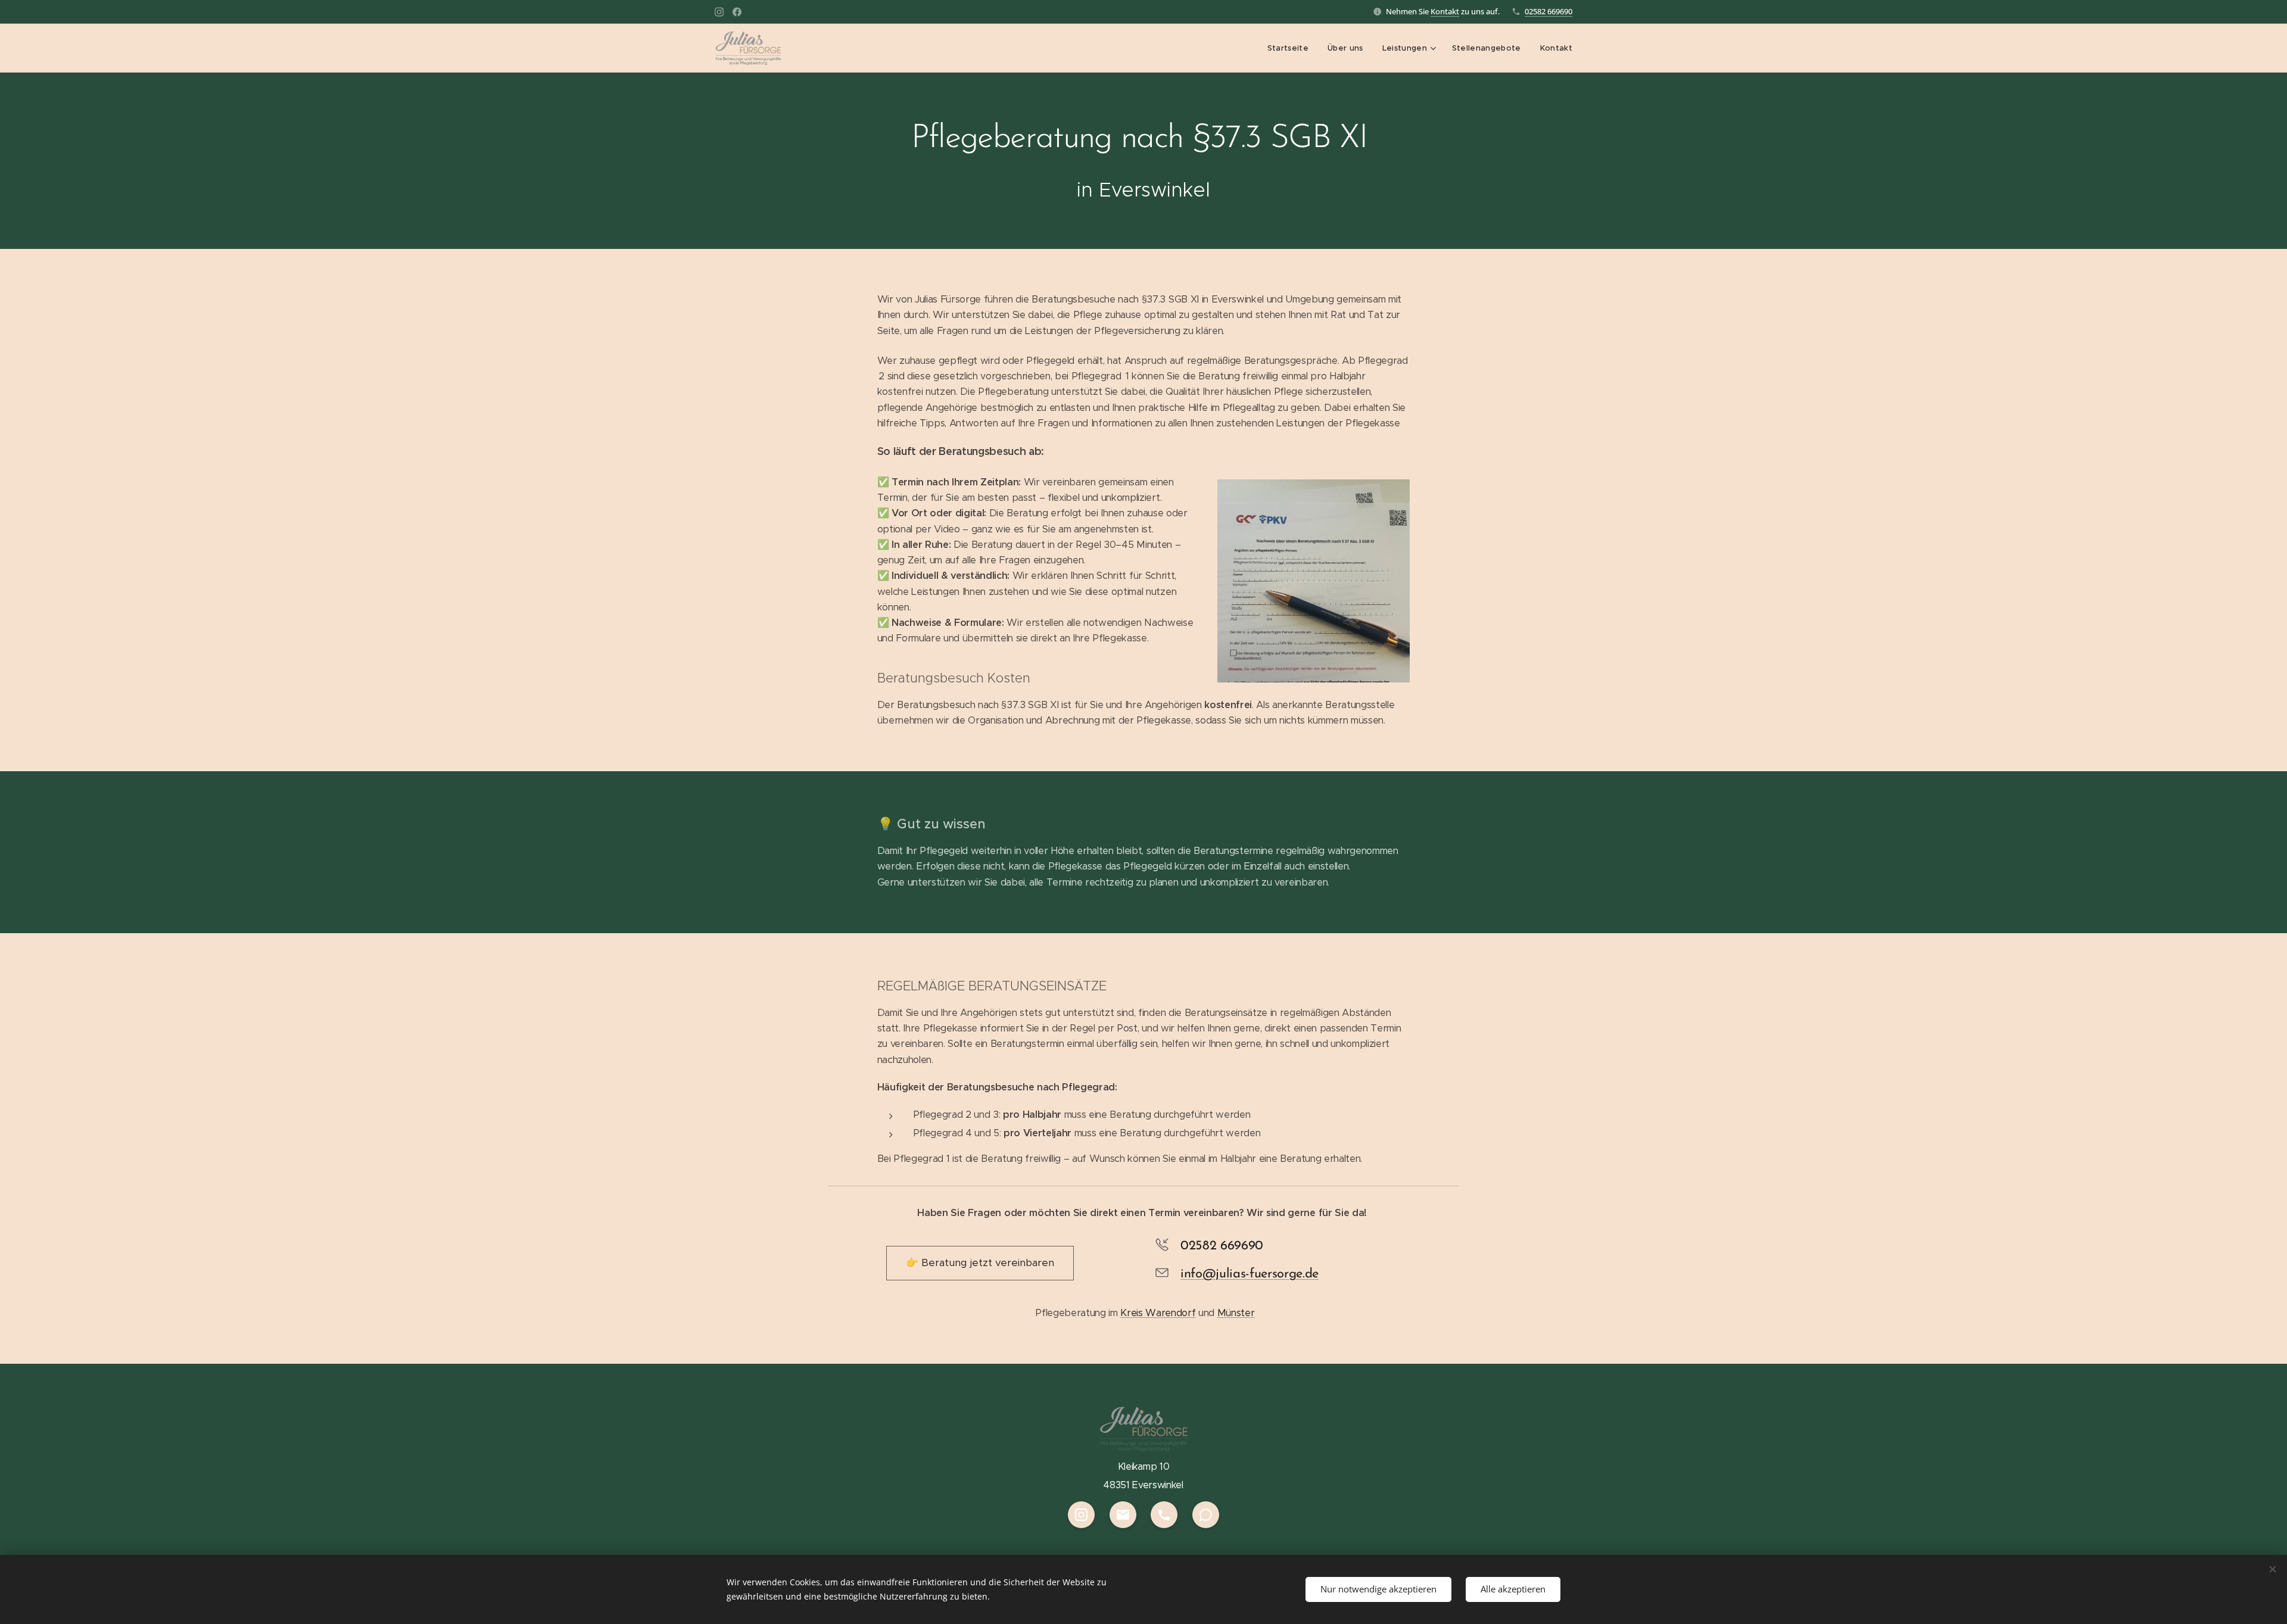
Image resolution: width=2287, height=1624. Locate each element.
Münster (1236, 1313)
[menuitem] (1291, 48)
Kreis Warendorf (1158, 1313)
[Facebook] (737, 12)
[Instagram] (719, 12)
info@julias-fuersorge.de (1250, 1274)
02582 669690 (1548, 11)
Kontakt (1445, 11)
